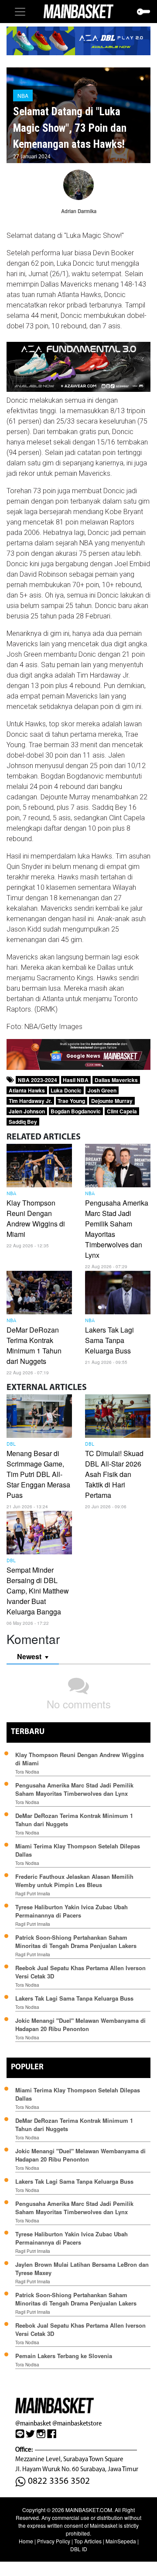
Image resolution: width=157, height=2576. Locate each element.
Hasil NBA (76, 1080)
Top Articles (88, 2541)
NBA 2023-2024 (38, 1080)
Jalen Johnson (27, 1111)
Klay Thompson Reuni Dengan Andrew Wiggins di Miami (36, 1218)
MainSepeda (121, 2541)
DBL (11, 1444)
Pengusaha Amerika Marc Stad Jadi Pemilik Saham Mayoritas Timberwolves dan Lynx (74, 1789)
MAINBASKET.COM (89, 2510)
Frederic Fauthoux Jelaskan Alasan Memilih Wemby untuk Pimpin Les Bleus (74, 1881)
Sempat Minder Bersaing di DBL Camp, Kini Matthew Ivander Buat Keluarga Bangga (38, 1591)
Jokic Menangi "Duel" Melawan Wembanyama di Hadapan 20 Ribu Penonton (80, 2025)
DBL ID (79, 2549)
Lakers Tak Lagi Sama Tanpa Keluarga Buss (109, 1340)
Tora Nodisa (27, 1772)
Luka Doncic (66, 1090)
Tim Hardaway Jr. (30, 1101)
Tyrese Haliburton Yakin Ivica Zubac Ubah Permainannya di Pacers (72, 1911)
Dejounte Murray (112, 1101)
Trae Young (71, 1101)
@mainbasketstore (77, 2423)
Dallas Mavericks (116, 1080)
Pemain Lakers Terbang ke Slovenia (64, 2356)
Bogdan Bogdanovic (76, 1111)
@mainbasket (33, 2423)
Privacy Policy (54, 2541)
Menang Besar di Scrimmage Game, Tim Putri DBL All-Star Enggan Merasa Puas (38, 1474)
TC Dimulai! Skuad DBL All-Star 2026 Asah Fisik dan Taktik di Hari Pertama (114, 1474)
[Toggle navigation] (20, 12)
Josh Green (102, 1090)
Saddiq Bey (23, 1122)
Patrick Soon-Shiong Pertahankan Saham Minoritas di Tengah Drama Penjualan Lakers (76, 1941)
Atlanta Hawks (27, 1090)
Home (26, 2541)
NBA (23, 95)
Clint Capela (122, 1111)
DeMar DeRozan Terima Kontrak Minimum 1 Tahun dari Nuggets (34, 1345)
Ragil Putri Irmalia (33, 1894)
